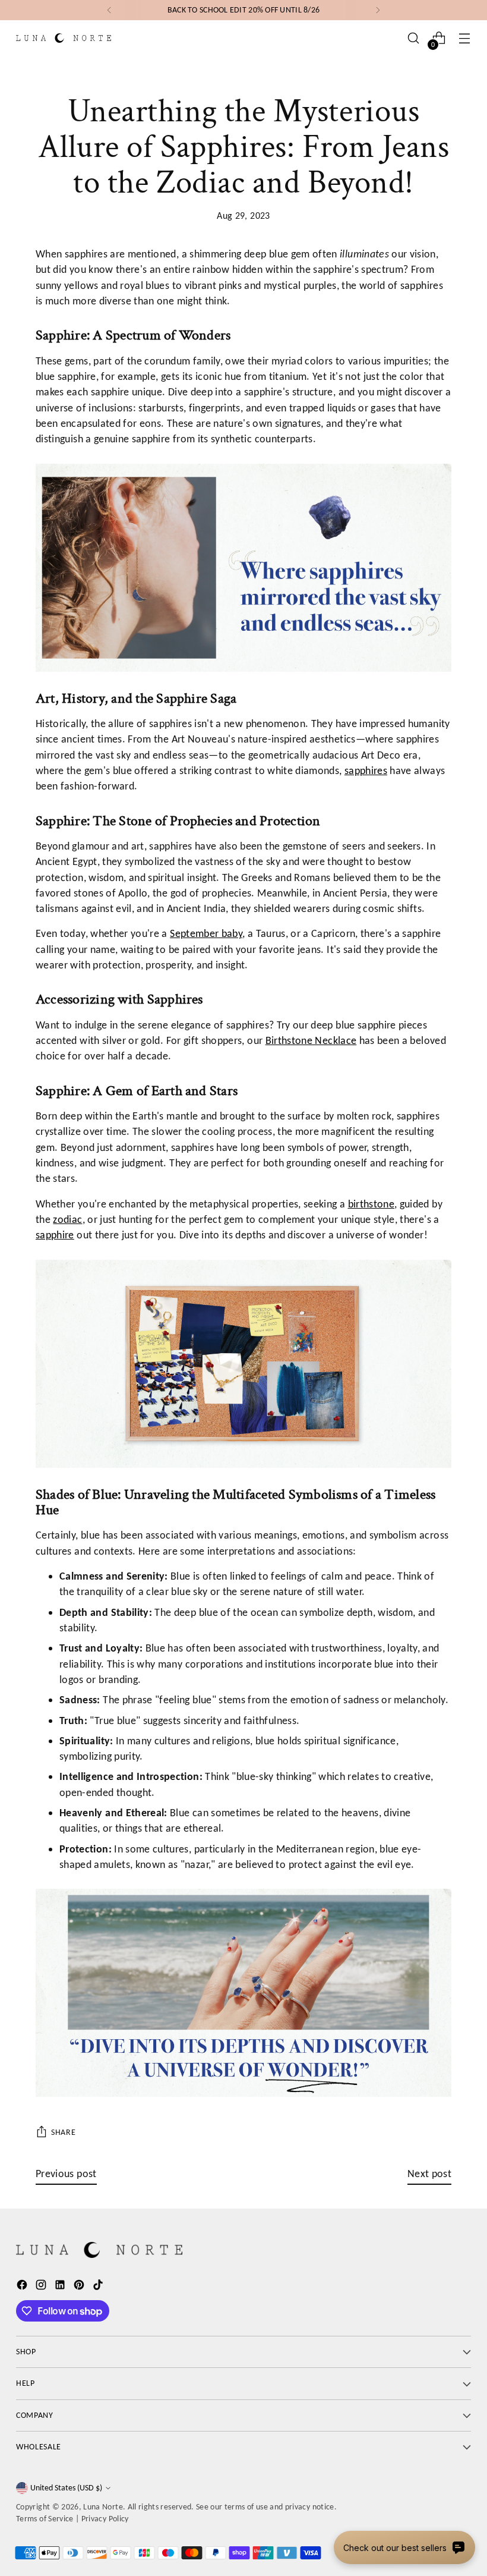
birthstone (371, 1204)
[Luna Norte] (64, 38)
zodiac (67, 1219)
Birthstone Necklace (311, 1040)
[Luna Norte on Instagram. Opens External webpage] (42, 2287)
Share (63, 2132)
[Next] (378, 10)
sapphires (366, 770)
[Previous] (109, 10)
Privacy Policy (105, 2519)
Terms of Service (45, 2519)
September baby (206, 933)
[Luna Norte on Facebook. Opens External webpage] (23, 2287)
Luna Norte (103, 2507)
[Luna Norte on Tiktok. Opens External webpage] (99, 2287)
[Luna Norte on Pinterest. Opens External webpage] (80, 2287)
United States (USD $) (66, 2488)
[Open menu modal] (465, 38)
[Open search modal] (414, 38)
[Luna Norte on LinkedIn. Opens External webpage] (61, 2287)
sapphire (55, 1235)
